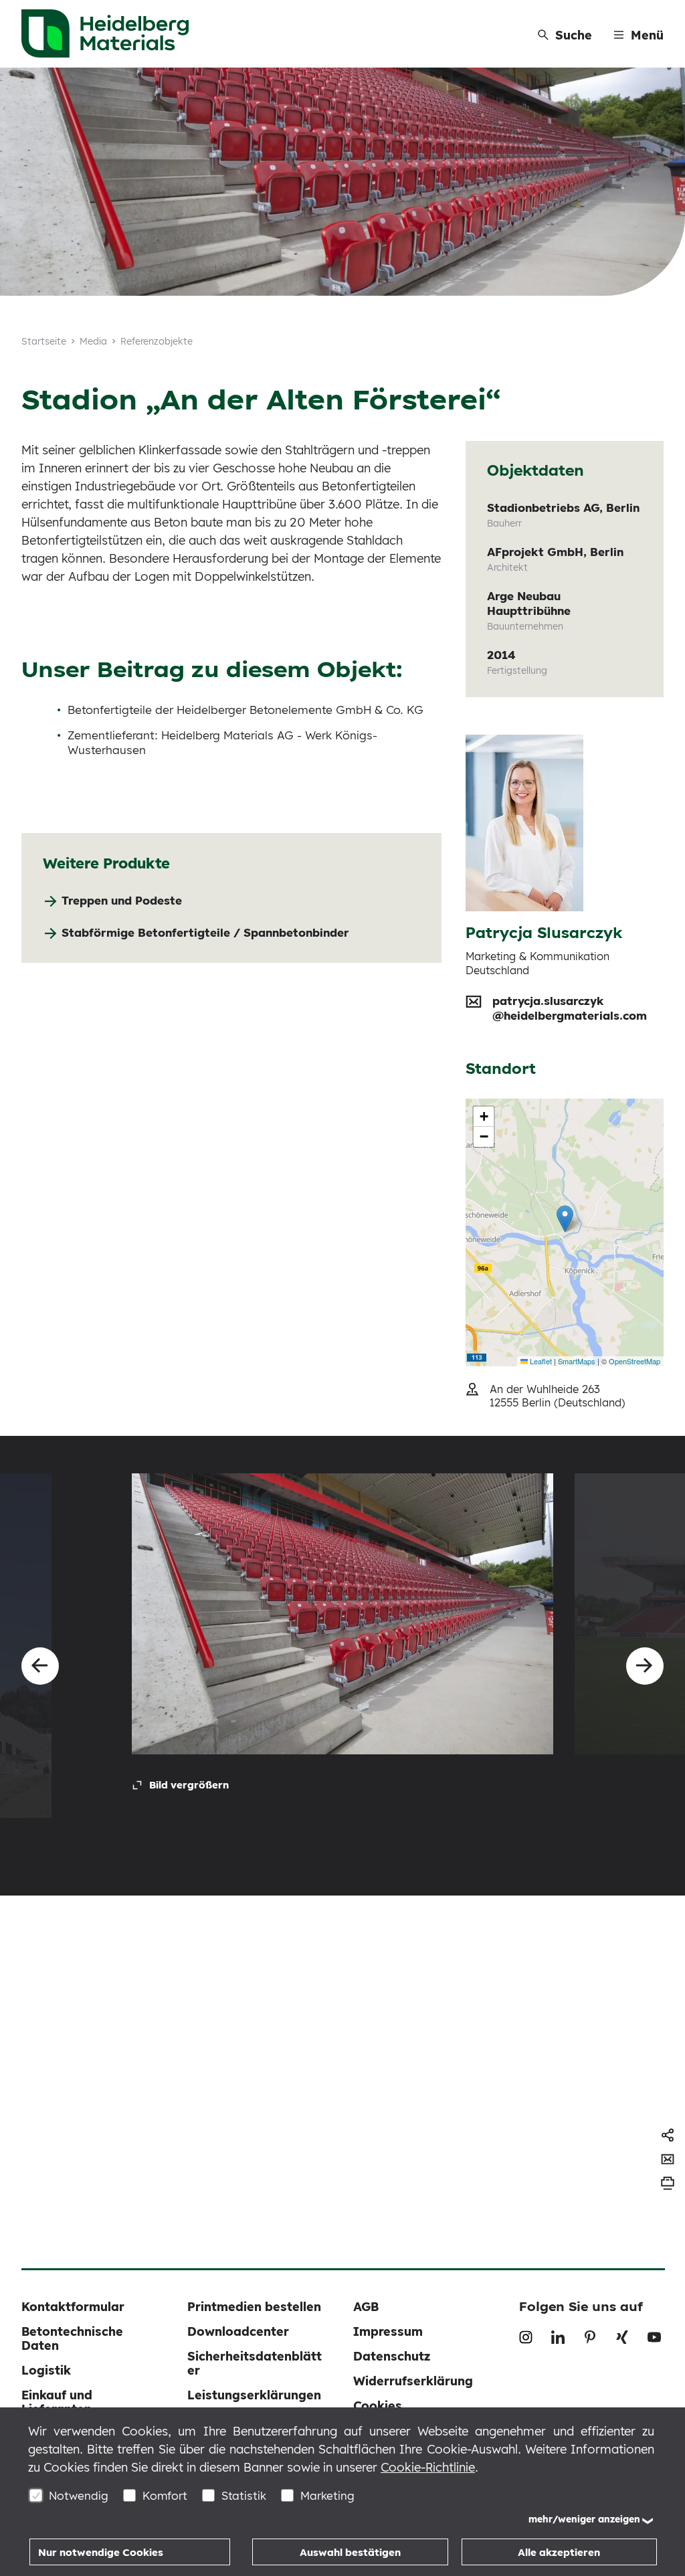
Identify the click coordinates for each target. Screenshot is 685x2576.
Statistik (244, 2495)
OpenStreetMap (634, 1361)
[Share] (668, 2135)
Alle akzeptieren (559, 2552)
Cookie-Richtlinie (428, 2467)
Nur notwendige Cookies (101, 2552)
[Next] (645, 1666)
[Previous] (40, 1666)
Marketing (327, 2495)
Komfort (165, 2495)
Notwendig (79, 2495)
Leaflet (540, 1361)
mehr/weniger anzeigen (584, 2519)
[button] (565, 1219)
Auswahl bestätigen (350, 2552)
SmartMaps (577, 1361)
